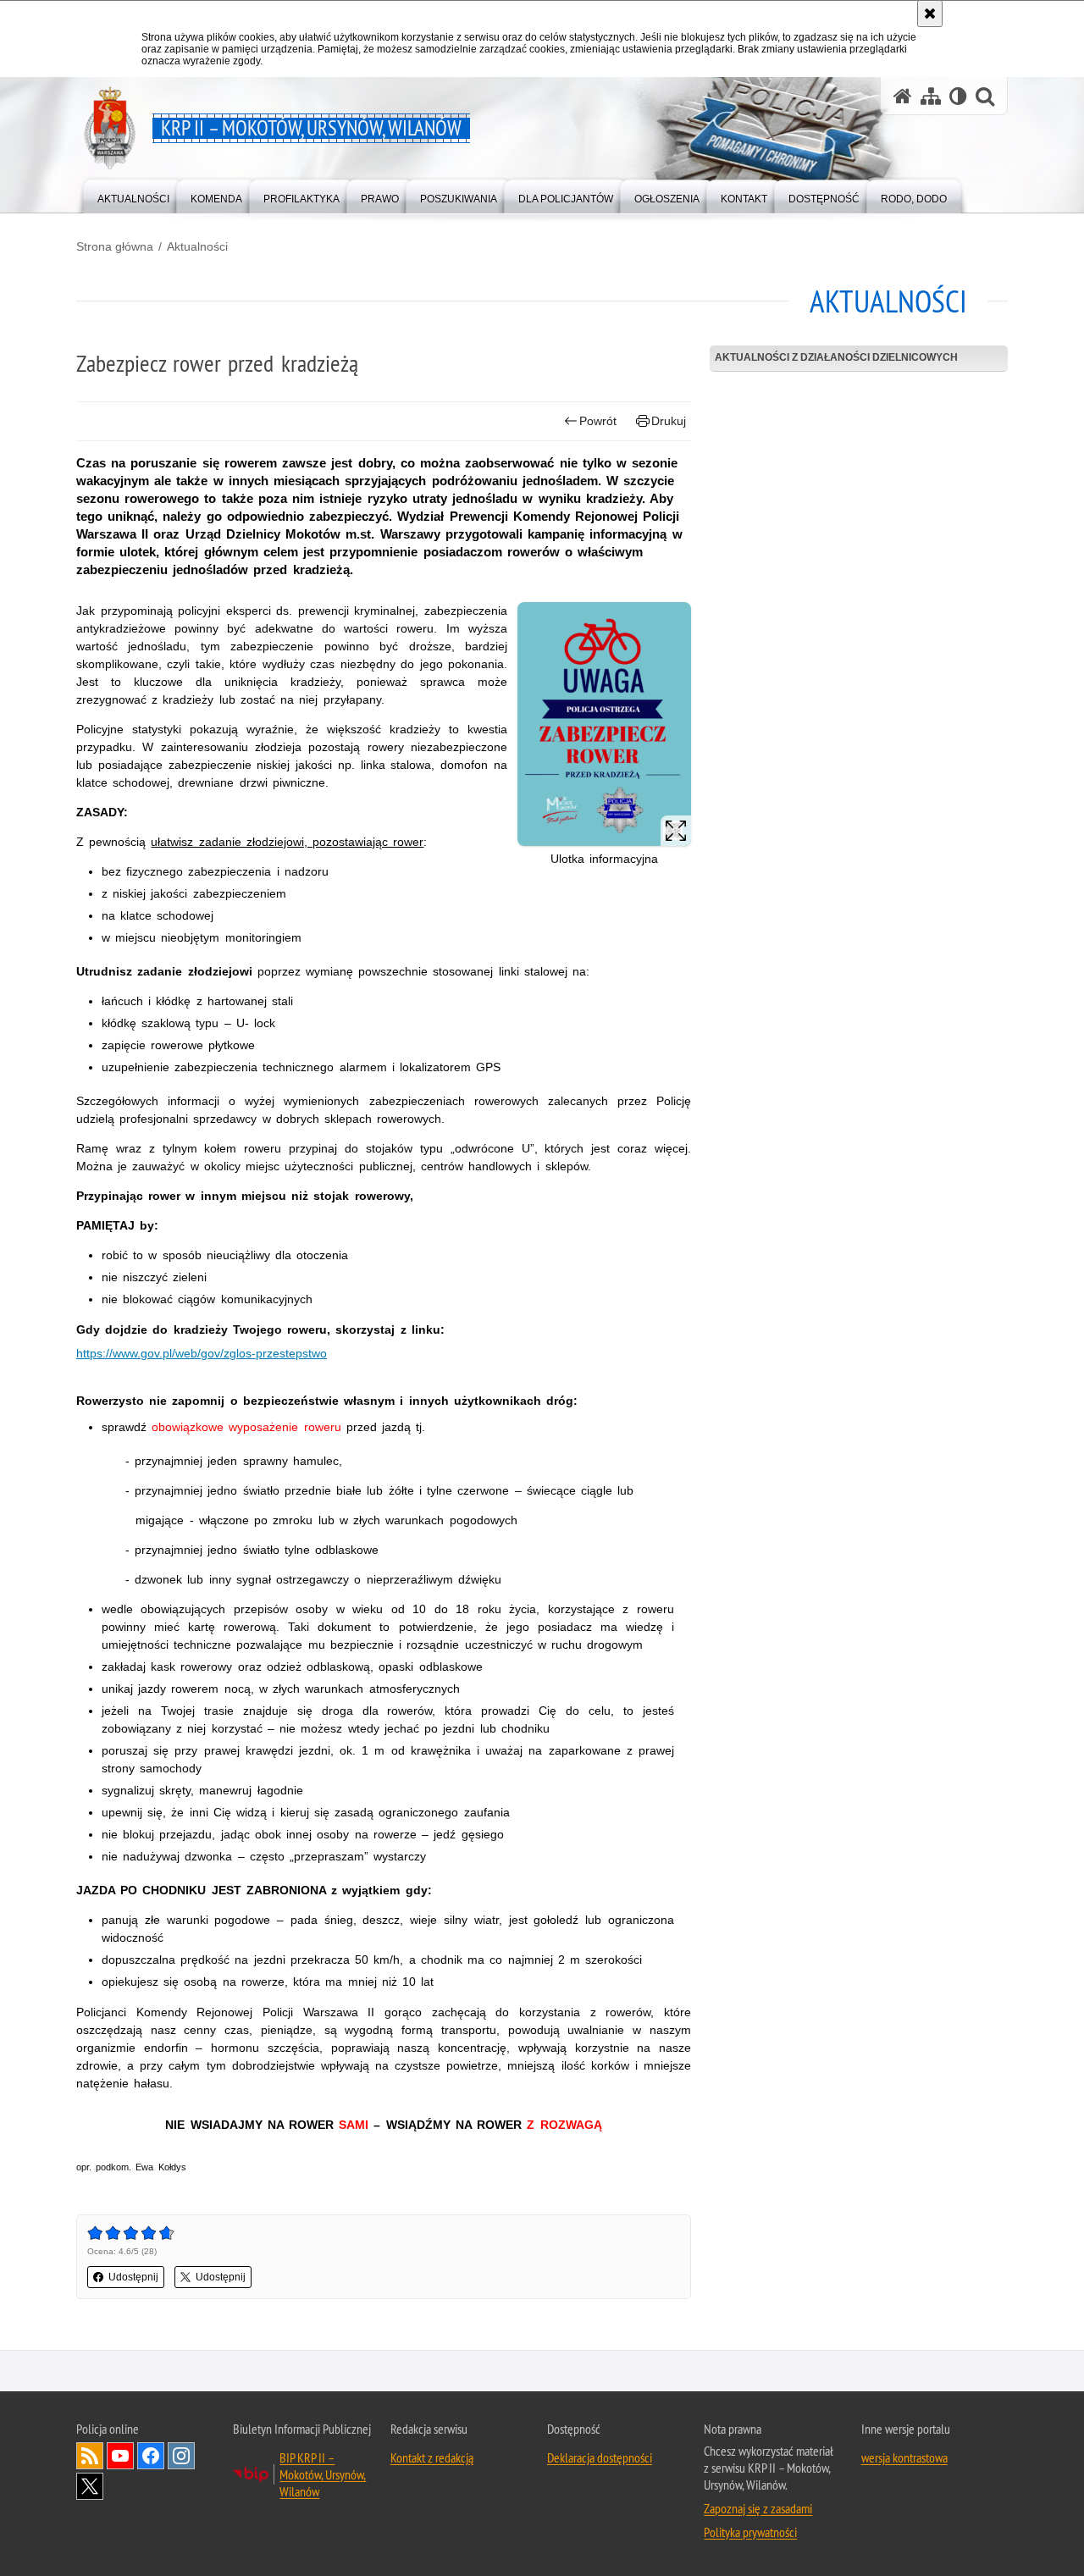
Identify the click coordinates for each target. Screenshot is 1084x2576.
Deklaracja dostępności (600, 2457)
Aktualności (197, 246)
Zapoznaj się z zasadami (758, 2508)
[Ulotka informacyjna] (604, 724)
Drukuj (669, 421)
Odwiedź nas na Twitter (90, 2486)
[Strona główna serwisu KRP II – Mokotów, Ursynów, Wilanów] (903, 96)
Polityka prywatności (750, 2532)
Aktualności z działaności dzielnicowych (836, 357)
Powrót (598, 421)
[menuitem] (133, 195)
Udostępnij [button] (133, 2277)
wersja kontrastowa (904, 2457)
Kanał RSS (90, 2456)
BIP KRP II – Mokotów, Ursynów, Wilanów (323, 2474)
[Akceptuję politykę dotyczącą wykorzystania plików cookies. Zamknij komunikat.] (930, 14)
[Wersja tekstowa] (958, 96)
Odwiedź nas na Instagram (181, 2456)
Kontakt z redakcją (432, 2457)
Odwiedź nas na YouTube (120, 2456)
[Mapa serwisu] (931, 96)
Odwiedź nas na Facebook (151, 2456)
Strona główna (115, 246)
